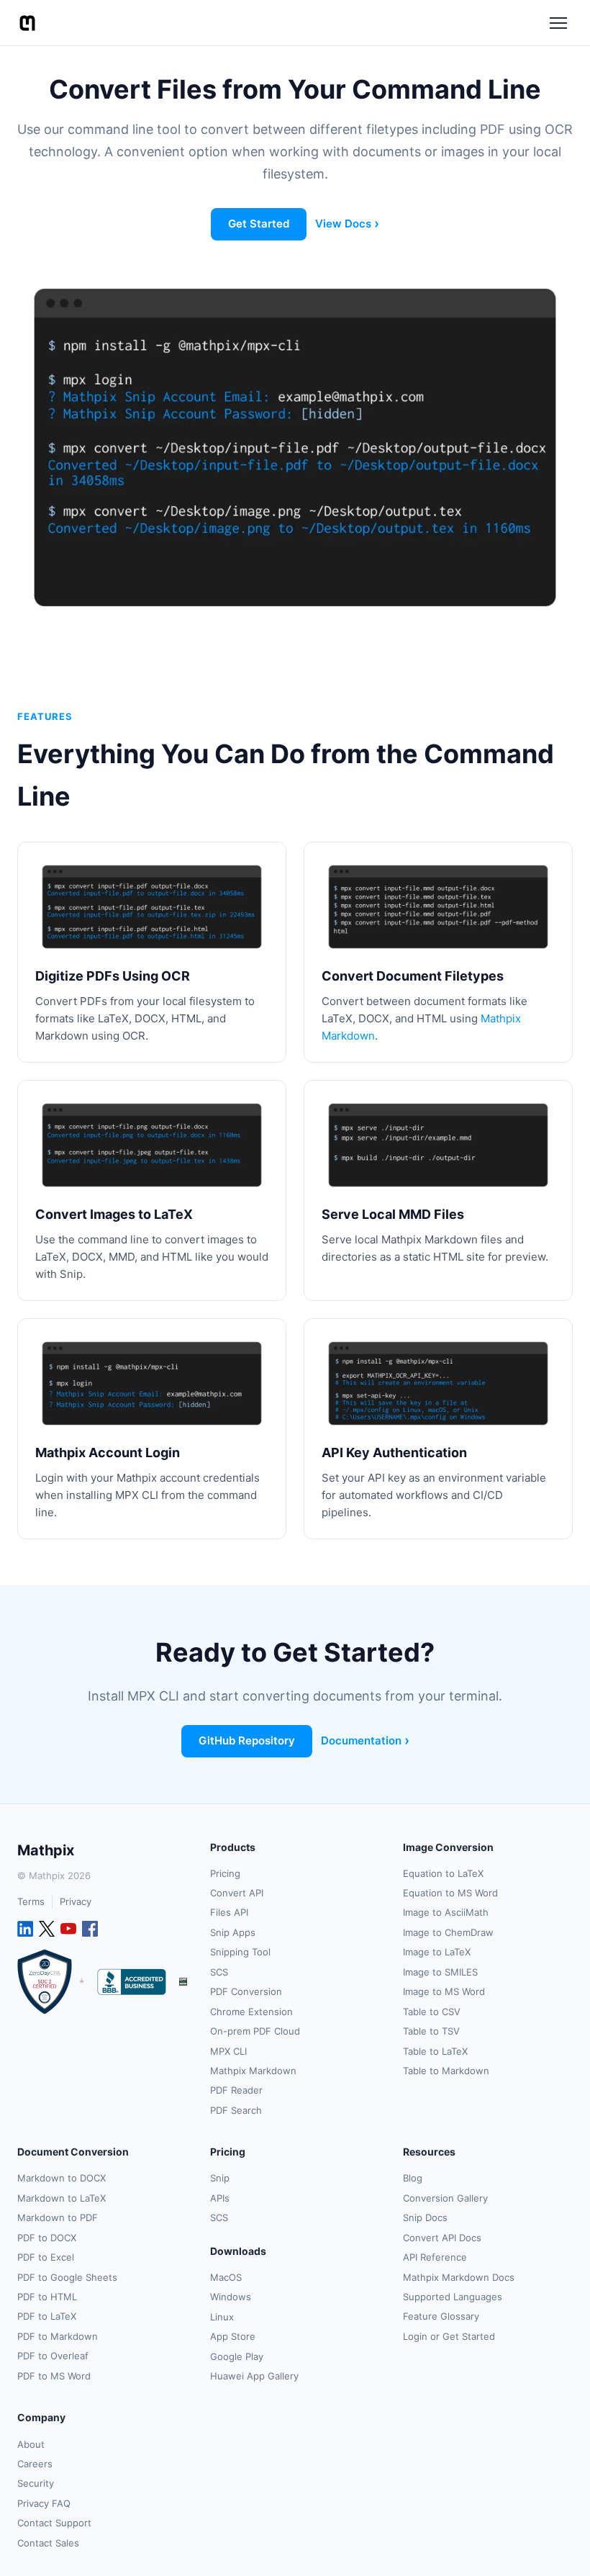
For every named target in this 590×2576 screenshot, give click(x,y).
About (31, 2444)
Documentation (361, 1740)
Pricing (225, 1873)
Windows (231, 2297)
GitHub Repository (247, 1740)
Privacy (76, 1901)
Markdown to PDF (58, 2217)
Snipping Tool (240, 1952)
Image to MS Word (444, 1991)
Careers (35, 2464)
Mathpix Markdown (253, 2071)
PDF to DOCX (47, 2238)
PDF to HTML (47, 2297)
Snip (220, 2178)
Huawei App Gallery (254, 2376)
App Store (233, 2336)
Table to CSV (432, 2012)
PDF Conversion (246, 1991)
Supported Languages (453, 2297)
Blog (413, 2178)
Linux (222, 2317)
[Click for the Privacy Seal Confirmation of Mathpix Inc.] (183, 1982)
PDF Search (236, 2110)
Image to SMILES (440, 1972)
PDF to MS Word (54, 2376)
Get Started (259, 224)
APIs (220, 2198)
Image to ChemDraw (448, 1932)
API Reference (435, 2257)
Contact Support (54, 2523)
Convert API (237, 1893)
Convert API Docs (442, 2238)
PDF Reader (236, 2090)
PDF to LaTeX (47, 2316)
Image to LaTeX (437, 1952)
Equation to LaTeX (443, 1873)
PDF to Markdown (58, 2336)
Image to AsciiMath (446, 1912)
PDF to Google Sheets (67, 2277)
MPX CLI (228, 2051)
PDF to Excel (46, 2257)
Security (36, 2483)
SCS (219, 1972)
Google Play (237, 2356)
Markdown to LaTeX (62, 2198)
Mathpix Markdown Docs (459, 2277)
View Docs (343, 224)
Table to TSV (431, 2031)
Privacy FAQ (44, 2503)
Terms (31, 1901)
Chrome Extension (251, 2012)
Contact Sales (48, 2543)
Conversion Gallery (445, 2198)
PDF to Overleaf (53, 2356)
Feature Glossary (441, 2316)
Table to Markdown (446, 2071)
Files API (229, 1912)
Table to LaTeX (435, 2051)
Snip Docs (425, 2217)
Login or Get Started (449, 2336)
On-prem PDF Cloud (255, 2031)
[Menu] (558, 23)
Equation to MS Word (450, 1893)
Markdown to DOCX (62, 2178)
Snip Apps (233, 1932)
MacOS (226, 2277)
